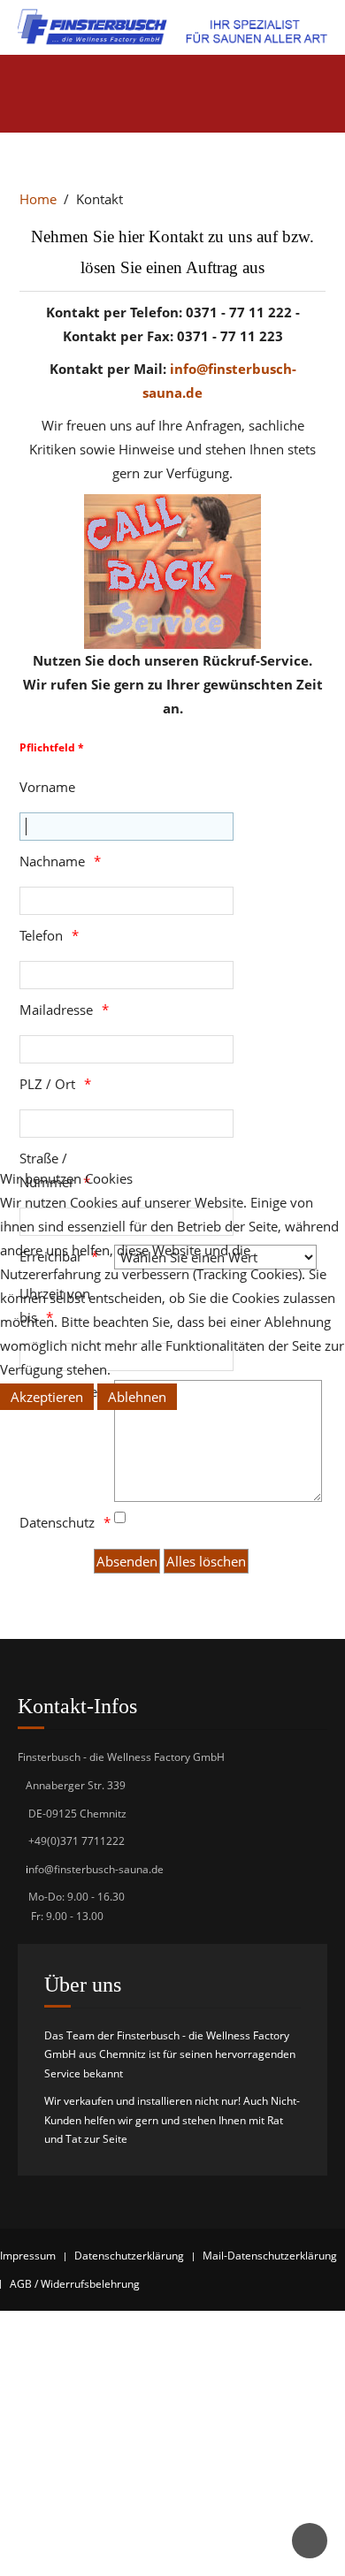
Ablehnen (137, 1397)
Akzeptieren (47, 1397)
